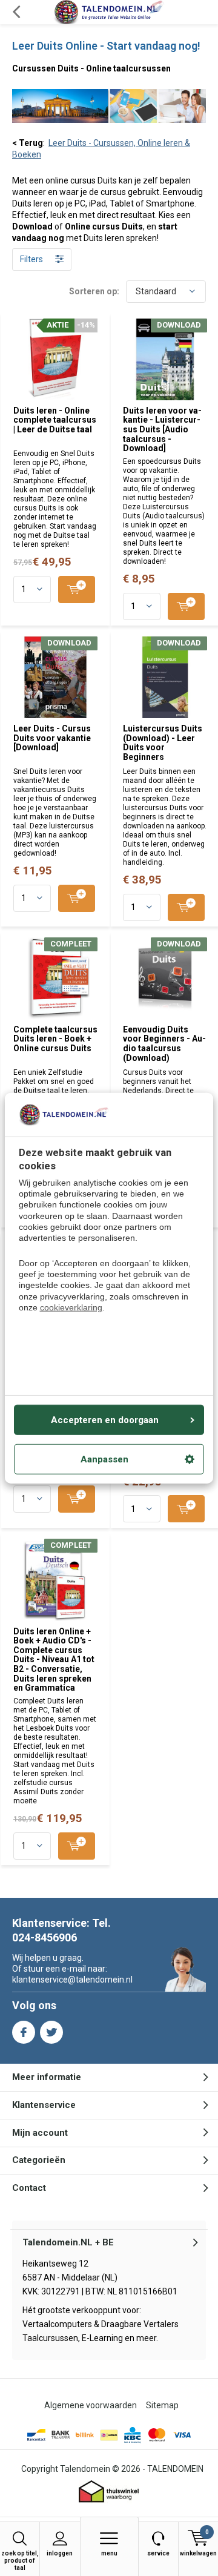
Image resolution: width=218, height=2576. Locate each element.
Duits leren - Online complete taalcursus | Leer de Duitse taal (55, 420)
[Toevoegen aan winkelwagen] (77, 590)
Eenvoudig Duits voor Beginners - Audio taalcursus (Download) (164, 1044)
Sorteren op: (94, 291)
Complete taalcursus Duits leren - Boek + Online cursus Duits (55, 1039)
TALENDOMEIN (175, 2469)
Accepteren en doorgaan (105, 1419)
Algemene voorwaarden (91, 2405)
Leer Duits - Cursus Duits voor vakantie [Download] (52, 738)
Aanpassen (104, 1459)
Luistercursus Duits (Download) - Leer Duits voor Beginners (163, 743)
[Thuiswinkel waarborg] (109, 2492)
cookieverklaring (71, 1307)
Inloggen (60, 2553)
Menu (109, 2553)
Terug (16, 12)
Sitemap (162, 2405)
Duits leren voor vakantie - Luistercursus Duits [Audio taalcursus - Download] (162, 430)
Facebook (24, 2032)
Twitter (51, 2032)
